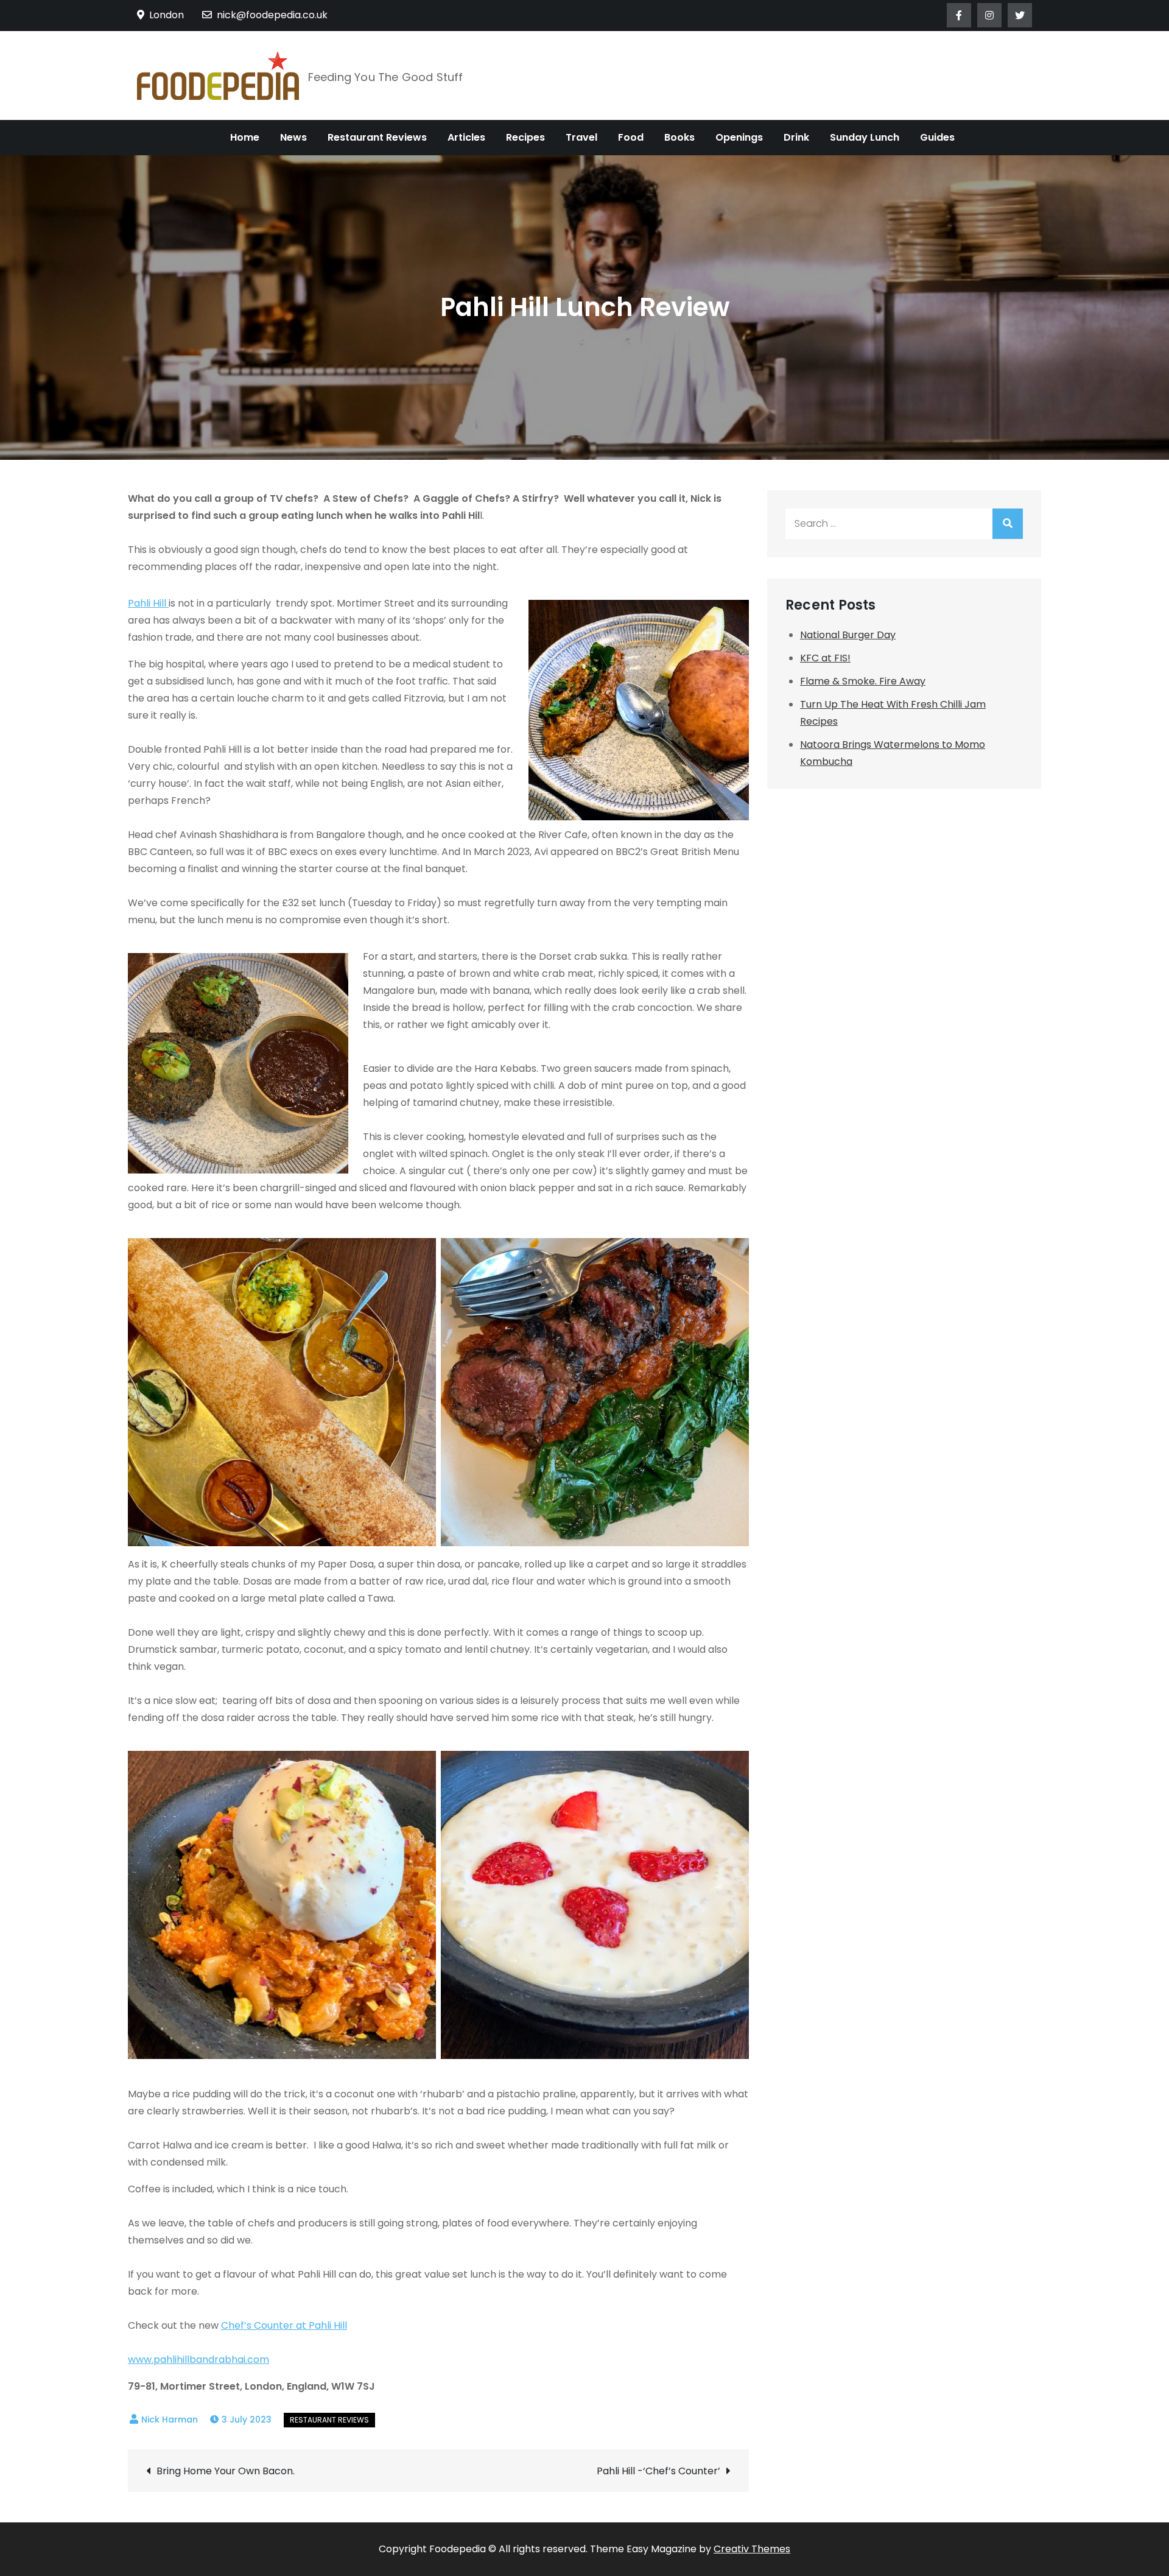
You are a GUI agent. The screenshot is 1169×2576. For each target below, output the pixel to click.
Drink (796, 137)
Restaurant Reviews (377, 137)
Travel (581, 137)
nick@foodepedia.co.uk (272, 15)
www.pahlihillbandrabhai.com (198, 2360)
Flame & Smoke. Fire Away (863, 681)
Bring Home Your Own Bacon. (226, 2471)
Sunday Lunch (865, 137)
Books (679, 137)
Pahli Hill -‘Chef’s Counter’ (658, 2471)
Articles (466, 137)
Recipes (525, 137)
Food (631, 137)
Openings (739, 137)
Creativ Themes (752, 2549)
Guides (937, 137)
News (293, 137)
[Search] (1008, 524)
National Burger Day (848, 635)
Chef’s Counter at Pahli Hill (284, 2325)
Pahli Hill (148, 603)
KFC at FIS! (825, 658)
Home (245, 137)
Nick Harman (170, 2419)
